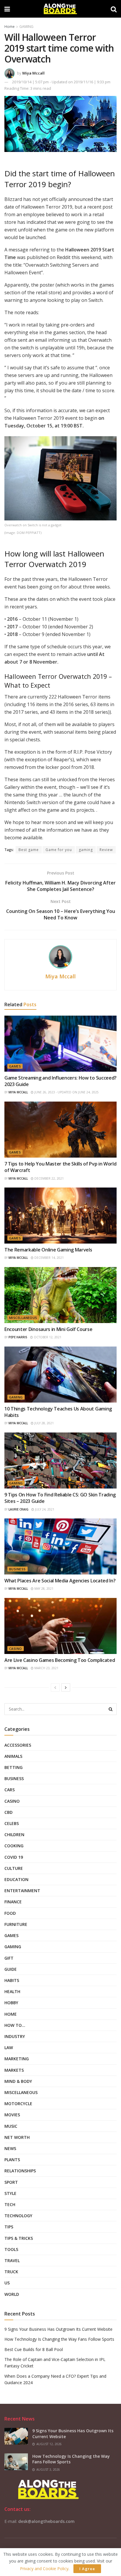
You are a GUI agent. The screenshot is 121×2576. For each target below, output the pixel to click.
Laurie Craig (19, 1509)
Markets (14, 2070)
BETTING (14, 1767)
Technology (18, 2216)
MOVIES (12, 2115)
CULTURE (14, 1868)
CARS (10, 1790)
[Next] (66, 1687)
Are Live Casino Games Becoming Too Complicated (60, 1660)
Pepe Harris (18, 1337)
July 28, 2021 (44, 1423)
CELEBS (12, 1823)
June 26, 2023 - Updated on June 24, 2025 (66, 1092)
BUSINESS (17, 1569)
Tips (9, 2227)
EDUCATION (16, 1879)
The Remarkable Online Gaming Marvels (48, 1250)
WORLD (12, 2294)
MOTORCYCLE (18, 2104)
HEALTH (12, 1991)
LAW (9, 2048)
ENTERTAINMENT (22, 1891)
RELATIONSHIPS (20, 2171)
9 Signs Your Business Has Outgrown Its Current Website (58, 2329)
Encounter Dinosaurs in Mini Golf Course (48, 1329)
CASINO (16, 1649)
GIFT (9, 1958)
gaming (86, 850)
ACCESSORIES (18, 1745)
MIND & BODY (18, 2081)
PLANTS (12, 2160)
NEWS (10, 2148)
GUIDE (11, 1969)
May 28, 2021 (43, 1589)
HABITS (12, 1980)
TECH (10, 2204)
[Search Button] (111, 1709)
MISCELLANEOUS (23, 1318)
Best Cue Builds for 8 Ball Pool (34, 2349)
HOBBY (11, 2003)
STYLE (10, 2193)
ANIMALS (13, 1756)
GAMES (15, 1066)
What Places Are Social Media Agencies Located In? (60, 1581)
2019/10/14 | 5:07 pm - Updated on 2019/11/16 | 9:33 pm (61, 82)
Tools (11, 2249)
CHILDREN (14, 1835)
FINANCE (13, 1902)
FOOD (10, 1913)
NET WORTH (17, 2137)
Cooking (14, 1846)
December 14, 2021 (49, 1258)
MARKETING (17, 2059)
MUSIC (11, 2126)
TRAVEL (12, 2260)
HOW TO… (15, 2025)
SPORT (11, 2182)
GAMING (26, 27)
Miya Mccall (33, 73)
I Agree (87, 2569)
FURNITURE (16, 1924)
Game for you (59, 850)
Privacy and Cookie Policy (44, 2569)
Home (10, 27)
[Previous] (55, 1687)
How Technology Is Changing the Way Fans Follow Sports (59, 2339)
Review (106, 850)
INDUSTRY (15, 2036)
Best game (29, 850)
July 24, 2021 (44, 1509)
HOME (11, 2014)
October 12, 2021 (47, 1337)
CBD (9, 1812)
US (7, 2283)
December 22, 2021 (49, 1178)
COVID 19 (14, 1857)
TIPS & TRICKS (19, 2238)
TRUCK (11, 2272)
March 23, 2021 (46, 1668)
